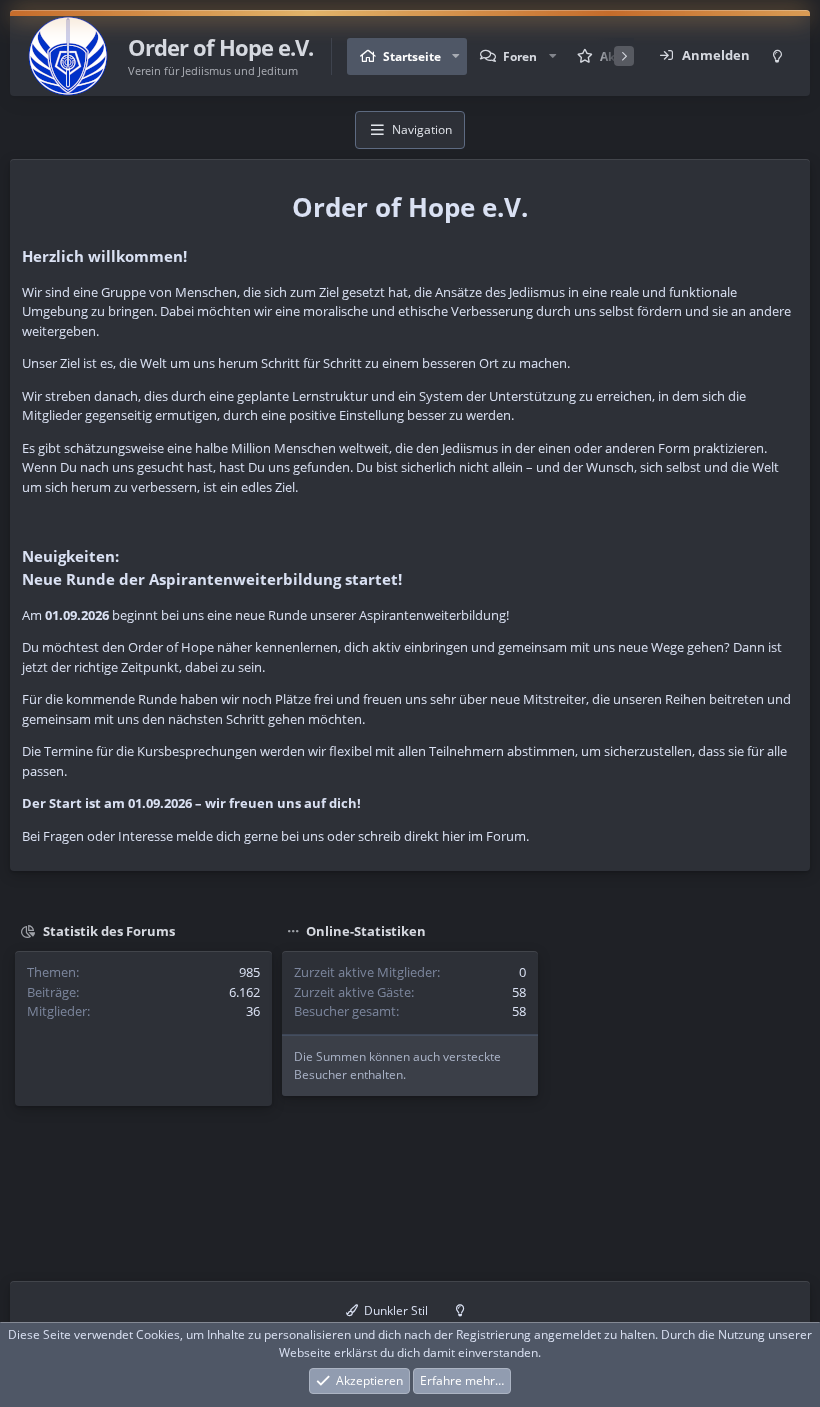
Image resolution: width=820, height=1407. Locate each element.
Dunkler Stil (394, 1310)
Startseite (412, 56)
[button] (456, 56)
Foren (520, 56)
